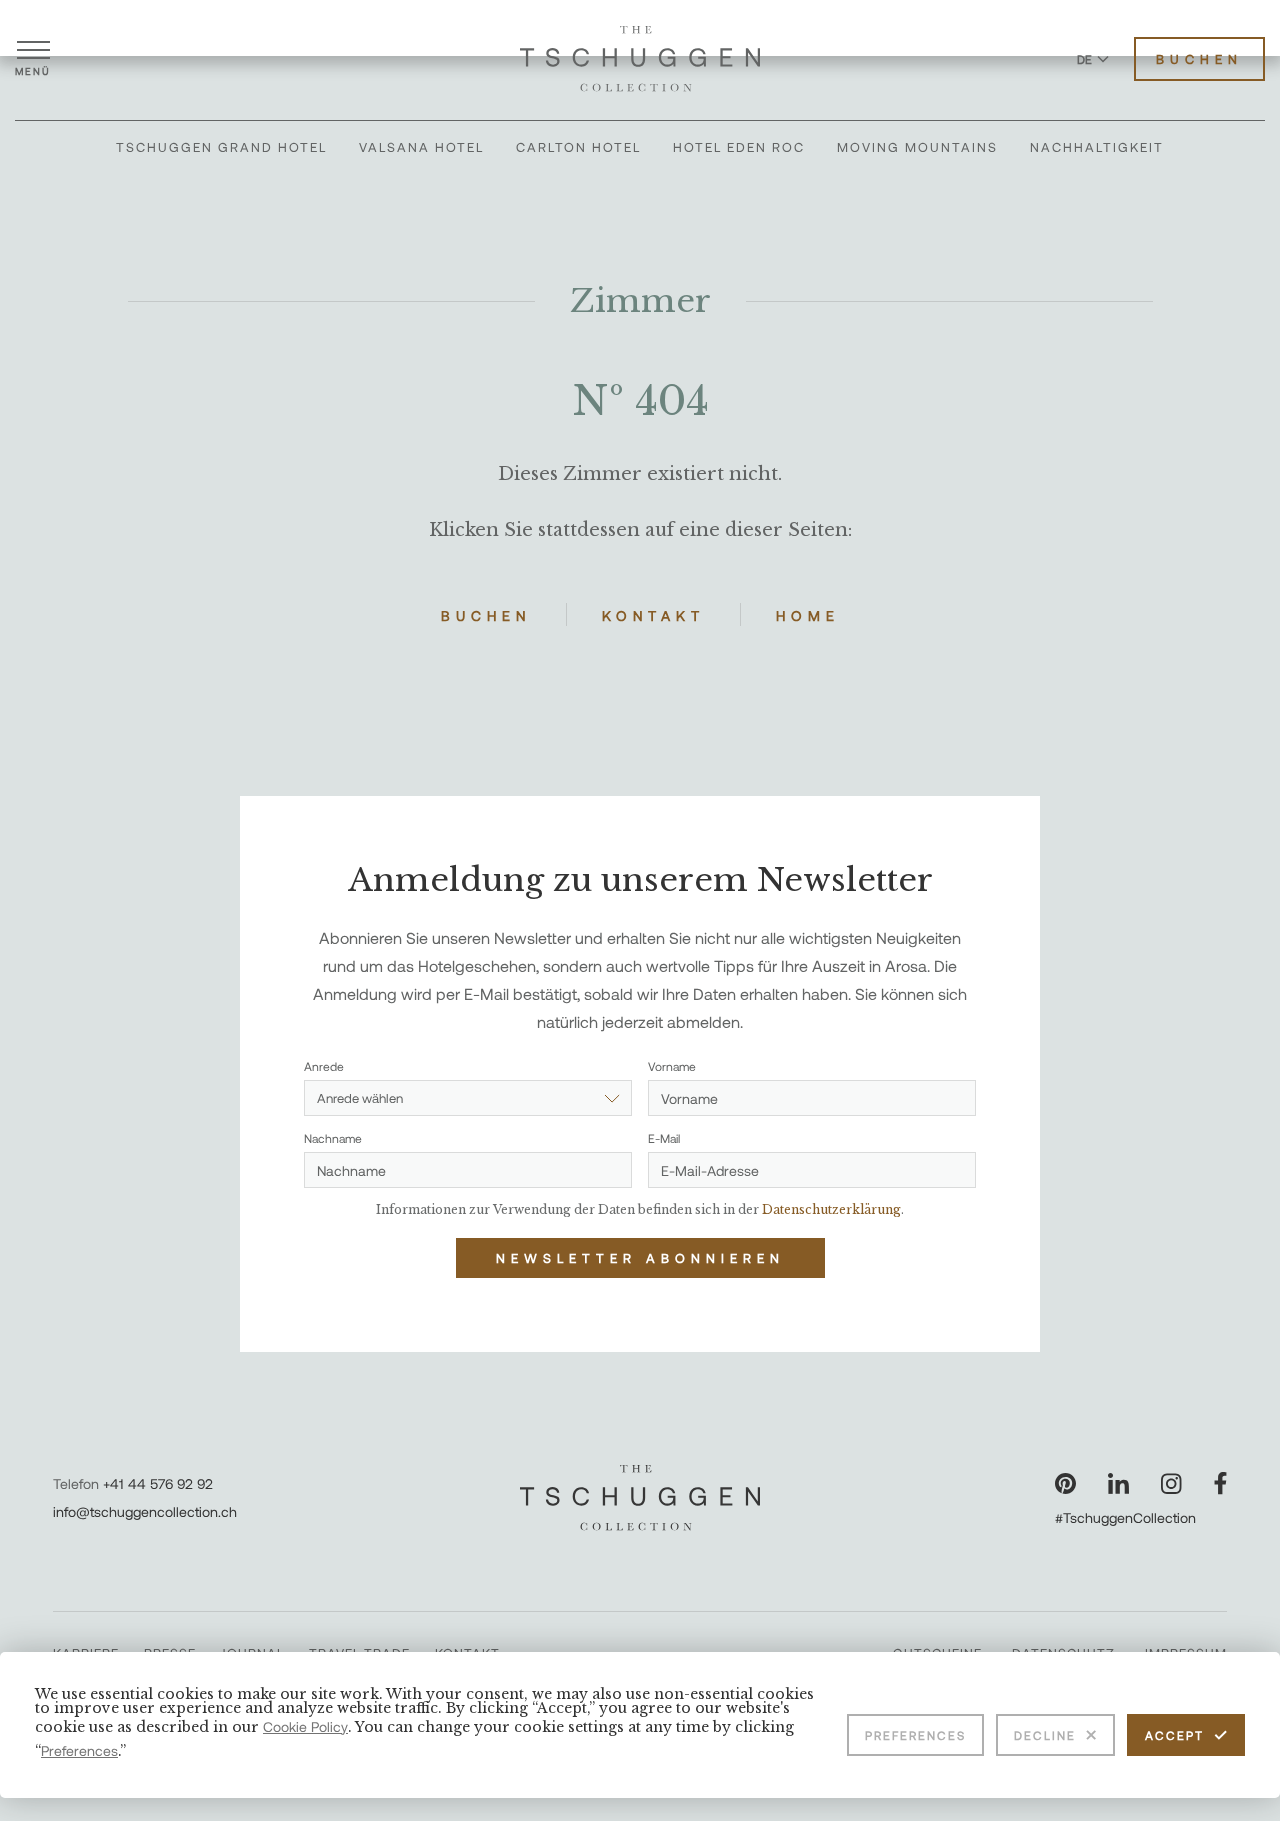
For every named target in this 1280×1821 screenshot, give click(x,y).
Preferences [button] (79, 1750)
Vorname (672, 1066)
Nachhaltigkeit (1097, 147)
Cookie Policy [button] (305, 1726)
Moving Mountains (917, 147)
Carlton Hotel (578, 147)
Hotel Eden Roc (739, 147)
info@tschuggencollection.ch (145, 1511)
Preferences (915, 1735)
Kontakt (653, 615)
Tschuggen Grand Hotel (221, 147)
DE (1084, 59)
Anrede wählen (360, 1098)
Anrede (324, 1066)
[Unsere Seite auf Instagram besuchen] (1171, 1483)
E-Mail (664, 1138)
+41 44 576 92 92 (158, 1483)
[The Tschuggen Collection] (640, 59)
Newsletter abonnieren (640, 1258)
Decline (1045, 1735)
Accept (1174, 1735)
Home (808, 615)
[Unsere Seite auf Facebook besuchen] (1220, 1483)
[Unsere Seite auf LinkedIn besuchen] (1118, 1483)
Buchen (1199, 59)
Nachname (333, 1138)
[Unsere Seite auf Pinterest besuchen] (1065, 1483)
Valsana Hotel (421, 147)
